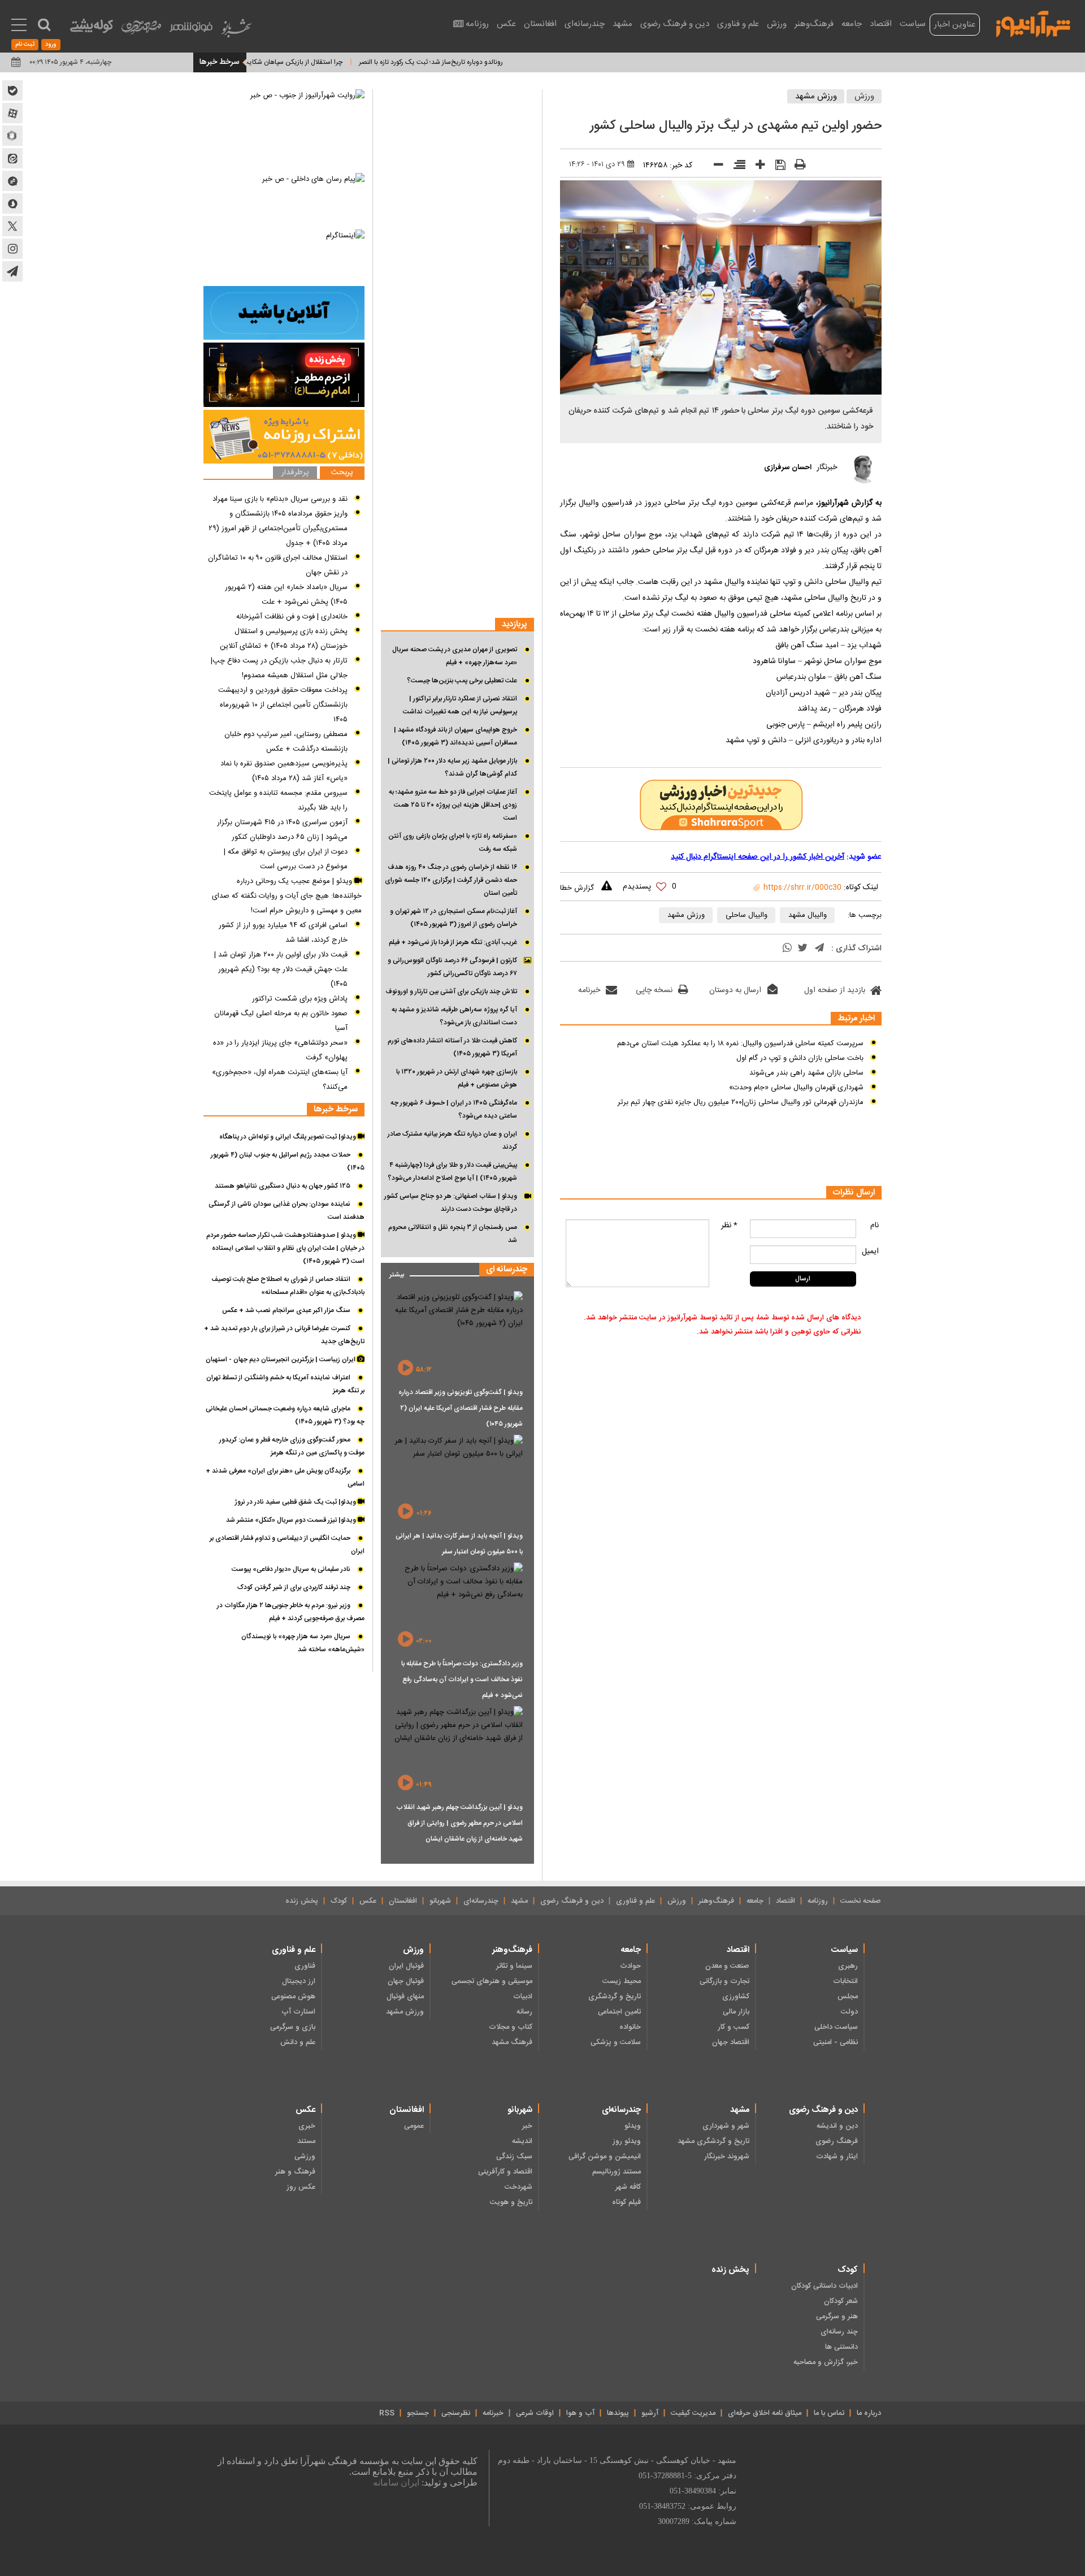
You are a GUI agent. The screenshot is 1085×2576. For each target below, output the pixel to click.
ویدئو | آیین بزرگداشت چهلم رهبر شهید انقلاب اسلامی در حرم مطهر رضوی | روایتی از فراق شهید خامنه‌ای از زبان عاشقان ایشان (459, 1823)
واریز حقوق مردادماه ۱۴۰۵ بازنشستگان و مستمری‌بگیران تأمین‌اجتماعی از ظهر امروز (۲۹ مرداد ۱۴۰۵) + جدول (278, 529)
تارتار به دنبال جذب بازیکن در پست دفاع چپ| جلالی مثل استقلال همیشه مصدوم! (279, 668)
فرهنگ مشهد (512, 2042)
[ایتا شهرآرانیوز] (12, 158)
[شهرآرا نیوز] (1034, 23)
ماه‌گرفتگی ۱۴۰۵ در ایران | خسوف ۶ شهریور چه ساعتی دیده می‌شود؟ (454, 1109)
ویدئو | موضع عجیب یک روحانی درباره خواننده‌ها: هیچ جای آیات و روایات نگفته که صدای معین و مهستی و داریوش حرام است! (287, 896)
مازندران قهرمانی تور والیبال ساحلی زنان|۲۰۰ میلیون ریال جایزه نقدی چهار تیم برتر (741, 1102)
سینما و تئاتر (514, 1966)
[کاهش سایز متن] (715, 167)
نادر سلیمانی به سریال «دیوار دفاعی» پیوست (291, 1569)
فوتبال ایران (406, 1966)
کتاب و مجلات (511, 2027)
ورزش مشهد (816, 96)
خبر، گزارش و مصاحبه (826, 2362)
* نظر (729, 1226)
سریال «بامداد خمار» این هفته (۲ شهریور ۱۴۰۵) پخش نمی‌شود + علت (286, 595)
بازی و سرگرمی (293, 2027)
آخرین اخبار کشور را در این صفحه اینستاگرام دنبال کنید (758, 857)
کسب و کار (734, 2027)
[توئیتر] (802, 949)
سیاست (913, 24)
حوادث (630, 1966)
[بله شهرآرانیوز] (12, 90)
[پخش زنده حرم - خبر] (284, 375)
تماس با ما (829, 2413)
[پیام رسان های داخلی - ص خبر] (284, 200)
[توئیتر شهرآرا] (12, 226)
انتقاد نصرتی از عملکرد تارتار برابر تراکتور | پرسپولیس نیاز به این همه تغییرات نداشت (460, 705)
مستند (306, 2141)
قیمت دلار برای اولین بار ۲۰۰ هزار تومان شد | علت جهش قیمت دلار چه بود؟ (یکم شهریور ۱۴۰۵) (281, 969)
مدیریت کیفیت (693, 2413)
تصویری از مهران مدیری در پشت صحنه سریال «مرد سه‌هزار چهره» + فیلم (455, 656)
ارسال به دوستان (735, 990)
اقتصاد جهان (731, 2042)
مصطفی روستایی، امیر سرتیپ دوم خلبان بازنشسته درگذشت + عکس (286, 742)
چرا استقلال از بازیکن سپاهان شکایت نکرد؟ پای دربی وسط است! (312, 62)
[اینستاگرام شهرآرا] (12, 249)
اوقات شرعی (535, 2413)
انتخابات (845, 1981)
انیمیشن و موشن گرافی (605, 2157)
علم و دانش (298, 2042)
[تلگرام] (819, 949)
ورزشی (305, 2157)
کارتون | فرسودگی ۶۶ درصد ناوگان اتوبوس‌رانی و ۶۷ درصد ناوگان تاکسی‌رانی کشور (452, 967)
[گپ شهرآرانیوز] (12, 181)
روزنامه (477, 24)
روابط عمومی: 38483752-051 (688, 2506)
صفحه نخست (861, 1901)
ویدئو (633, 2126)
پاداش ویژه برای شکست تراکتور (300, 999)
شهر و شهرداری (726, 2126)
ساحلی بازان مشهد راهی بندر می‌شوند (806, 1073)
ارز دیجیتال (299, 1981)
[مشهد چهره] (141, 32)
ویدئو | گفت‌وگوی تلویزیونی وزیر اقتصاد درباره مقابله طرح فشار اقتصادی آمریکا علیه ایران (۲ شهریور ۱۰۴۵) (461, 1408)
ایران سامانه (396, 2482)
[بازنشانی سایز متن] (735, 167)
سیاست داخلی (836, 2027)
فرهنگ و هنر (295, 2172)
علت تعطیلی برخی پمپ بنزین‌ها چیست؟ (462, 681)
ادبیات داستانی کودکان (824, 2286)
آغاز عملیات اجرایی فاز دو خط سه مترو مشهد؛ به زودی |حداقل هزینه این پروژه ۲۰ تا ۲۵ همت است (453, 805)
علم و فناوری (738, 24)
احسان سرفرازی (788, 467)
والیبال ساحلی (747, 915)
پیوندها (618, 2413)
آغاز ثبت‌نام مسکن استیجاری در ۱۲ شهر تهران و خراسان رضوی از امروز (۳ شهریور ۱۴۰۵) (453, 918)
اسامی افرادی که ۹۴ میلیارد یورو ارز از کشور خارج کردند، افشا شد (283, 933)
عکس (506, 24)
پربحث (342, 473)
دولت (849, 2012)
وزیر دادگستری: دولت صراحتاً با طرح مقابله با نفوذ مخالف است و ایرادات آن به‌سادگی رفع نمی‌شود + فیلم (462, 1679)
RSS (387, 2413)
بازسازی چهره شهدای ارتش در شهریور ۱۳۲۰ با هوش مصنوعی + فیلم (457, 1078)
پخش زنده (302, 1901)
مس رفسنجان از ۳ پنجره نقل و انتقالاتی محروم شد (453, 1234)
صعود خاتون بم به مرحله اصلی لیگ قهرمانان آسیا (281, 1021)
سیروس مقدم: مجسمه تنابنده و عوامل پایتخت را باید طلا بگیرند (278, 800)
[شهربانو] (236, 31)
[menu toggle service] (19, 26)
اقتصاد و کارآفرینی (505, 2172)
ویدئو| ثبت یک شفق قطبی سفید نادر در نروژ (296, 1502)
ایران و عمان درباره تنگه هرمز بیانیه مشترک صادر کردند (452, 1140)
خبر (527, 2126)
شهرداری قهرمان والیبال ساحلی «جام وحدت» (796, 1088)
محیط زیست (622, 1981)
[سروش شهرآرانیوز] (12, 204)
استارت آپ (298, 2012)
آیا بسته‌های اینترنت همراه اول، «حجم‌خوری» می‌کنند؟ (280, 1080)
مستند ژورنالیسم (617, 2172)
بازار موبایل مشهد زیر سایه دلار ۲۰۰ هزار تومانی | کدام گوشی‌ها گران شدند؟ (452, 767)
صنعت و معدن (727, 1966)
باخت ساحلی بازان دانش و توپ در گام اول (800, 1058)
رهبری (848, 1966)
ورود (51, 45)
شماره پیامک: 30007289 (697, 2521)
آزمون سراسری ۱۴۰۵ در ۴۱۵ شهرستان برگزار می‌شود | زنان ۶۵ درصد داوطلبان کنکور (282, 830)
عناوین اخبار (955, 25)
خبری (307, 2126)
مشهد (622, 24)
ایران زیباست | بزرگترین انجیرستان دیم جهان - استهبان (281, 1360)
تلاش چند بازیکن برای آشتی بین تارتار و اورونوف (451, 992)
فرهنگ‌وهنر (814, 24)
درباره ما (869, 2413)
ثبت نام (25, 45)
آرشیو (650, 2413)
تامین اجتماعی (619, 2012)
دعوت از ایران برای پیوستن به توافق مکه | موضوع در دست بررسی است (286, 859)
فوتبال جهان (406, 1981)
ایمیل (870, 1252)
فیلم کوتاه (626, 2202)
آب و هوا (580, 2413)
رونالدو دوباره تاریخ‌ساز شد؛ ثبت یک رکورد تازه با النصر (489, 62)
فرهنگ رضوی (837, 2141)
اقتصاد (881, 24)
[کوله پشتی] (92, 29)
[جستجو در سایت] (44, 25)
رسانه (524, 2012)
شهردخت (518, 2187)
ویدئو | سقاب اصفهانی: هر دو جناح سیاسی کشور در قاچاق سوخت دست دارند (451, 1203)
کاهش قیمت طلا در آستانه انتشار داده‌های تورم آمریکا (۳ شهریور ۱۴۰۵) (452, 1047)
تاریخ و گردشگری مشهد (713, 2141)
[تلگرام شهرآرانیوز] (12, 271)
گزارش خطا (577, 888)
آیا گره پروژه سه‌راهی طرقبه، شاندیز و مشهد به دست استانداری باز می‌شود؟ (454, 1016)
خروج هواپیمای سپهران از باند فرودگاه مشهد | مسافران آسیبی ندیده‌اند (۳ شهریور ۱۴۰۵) (455, 736)
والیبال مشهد (808, 915)
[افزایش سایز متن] (756, 167)
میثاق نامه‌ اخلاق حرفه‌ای (765, 2413)
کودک (339, 1901)
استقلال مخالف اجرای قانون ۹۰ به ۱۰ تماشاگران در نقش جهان (278, 565)
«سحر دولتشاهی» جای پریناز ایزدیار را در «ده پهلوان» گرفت (280, 1050)
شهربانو (440, 1901)
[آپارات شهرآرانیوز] (12, 113)
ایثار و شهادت (837, 2157)
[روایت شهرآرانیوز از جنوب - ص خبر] (284, 130)
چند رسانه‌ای (839, 2332)
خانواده (630, 2027)
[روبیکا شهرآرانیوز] (12, 136)
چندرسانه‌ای (585, 24)
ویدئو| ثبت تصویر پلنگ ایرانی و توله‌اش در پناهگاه (288, 1137)
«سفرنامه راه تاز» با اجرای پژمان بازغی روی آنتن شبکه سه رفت (453, 843)
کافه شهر (628, 2187)
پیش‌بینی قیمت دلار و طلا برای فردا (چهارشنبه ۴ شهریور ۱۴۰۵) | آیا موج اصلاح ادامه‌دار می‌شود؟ (452, 1172)
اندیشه (522, 2141)
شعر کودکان (841, 2301)
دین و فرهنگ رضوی (675, 24)
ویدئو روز (627, 2141)
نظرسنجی (456, 2413)
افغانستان (540, 24)
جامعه (852, 24)
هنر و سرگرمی (837, 2317)
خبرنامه (589, 990)
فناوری (305, 1966)
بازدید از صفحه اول (835, 990)
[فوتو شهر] (191, 30)
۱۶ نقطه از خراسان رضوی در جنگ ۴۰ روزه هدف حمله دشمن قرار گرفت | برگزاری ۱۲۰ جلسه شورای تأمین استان (451, 880)
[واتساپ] (787, 949)
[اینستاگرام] (284, 256)
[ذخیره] (776, 166)
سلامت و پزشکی (616, 2042)
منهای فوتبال (405, 1997)
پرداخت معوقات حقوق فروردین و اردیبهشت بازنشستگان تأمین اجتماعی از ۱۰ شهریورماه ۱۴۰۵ (283, 705)
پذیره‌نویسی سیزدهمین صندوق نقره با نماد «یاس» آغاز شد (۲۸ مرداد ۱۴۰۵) (284, 771)
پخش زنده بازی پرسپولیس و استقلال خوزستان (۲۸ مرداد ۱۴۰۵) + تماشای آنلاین (284, 639)
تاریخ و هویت (511, 2202)
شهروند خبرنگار (727, 2157)
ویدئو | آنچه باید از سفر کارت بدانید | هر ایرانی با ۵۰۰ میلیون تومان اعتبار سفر (459, 1544)
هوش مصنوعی (293, 1997)
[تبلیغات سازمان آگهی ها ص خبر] (284, 437)
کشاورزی (736, 1997)
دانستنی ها (841, 2347)
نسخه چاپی (654, 990)
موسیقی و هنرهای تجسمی (492, 1981)
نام (874, 1226)
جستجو (418, 2413)
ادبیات (523, 1997)
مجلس (848, 1997)
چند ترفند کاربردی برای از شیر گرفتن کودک (294, 1587)
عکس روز (301, 2187)
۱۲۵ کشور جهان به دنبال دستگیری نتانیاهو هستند (283, 1186)
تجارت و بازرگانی (724, 1981)
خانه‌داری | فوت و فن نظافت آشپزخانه (292, 617)
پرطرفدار (295, 473)
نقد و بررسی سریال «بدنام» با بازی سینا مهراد (280, 499)
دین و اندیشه (837, 2126)
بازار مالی (736, 2012)
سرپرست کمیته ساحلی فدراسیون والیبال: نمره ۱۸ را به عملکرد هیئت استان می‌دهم (740, 1044)
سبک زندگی (514, 2157)
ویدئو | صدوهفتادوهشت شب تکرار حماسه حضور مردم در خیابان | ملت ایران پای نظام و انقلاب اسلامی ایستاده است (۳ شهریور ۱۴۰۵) (285, 1248)
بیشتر (392, 1272)
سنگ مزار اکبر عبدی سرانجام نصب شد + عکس (286, 1310)
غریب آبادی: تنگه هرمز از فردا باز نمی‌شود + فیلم (453, 942)
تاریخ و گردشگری (615, 1997)
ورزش (777, 24)
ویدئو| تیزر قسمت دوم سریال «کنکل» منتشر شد (292, 1520)
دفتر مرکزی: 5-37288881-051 (687, 2476)
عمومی (414, 2126)
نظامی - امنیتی (836, 2042)
